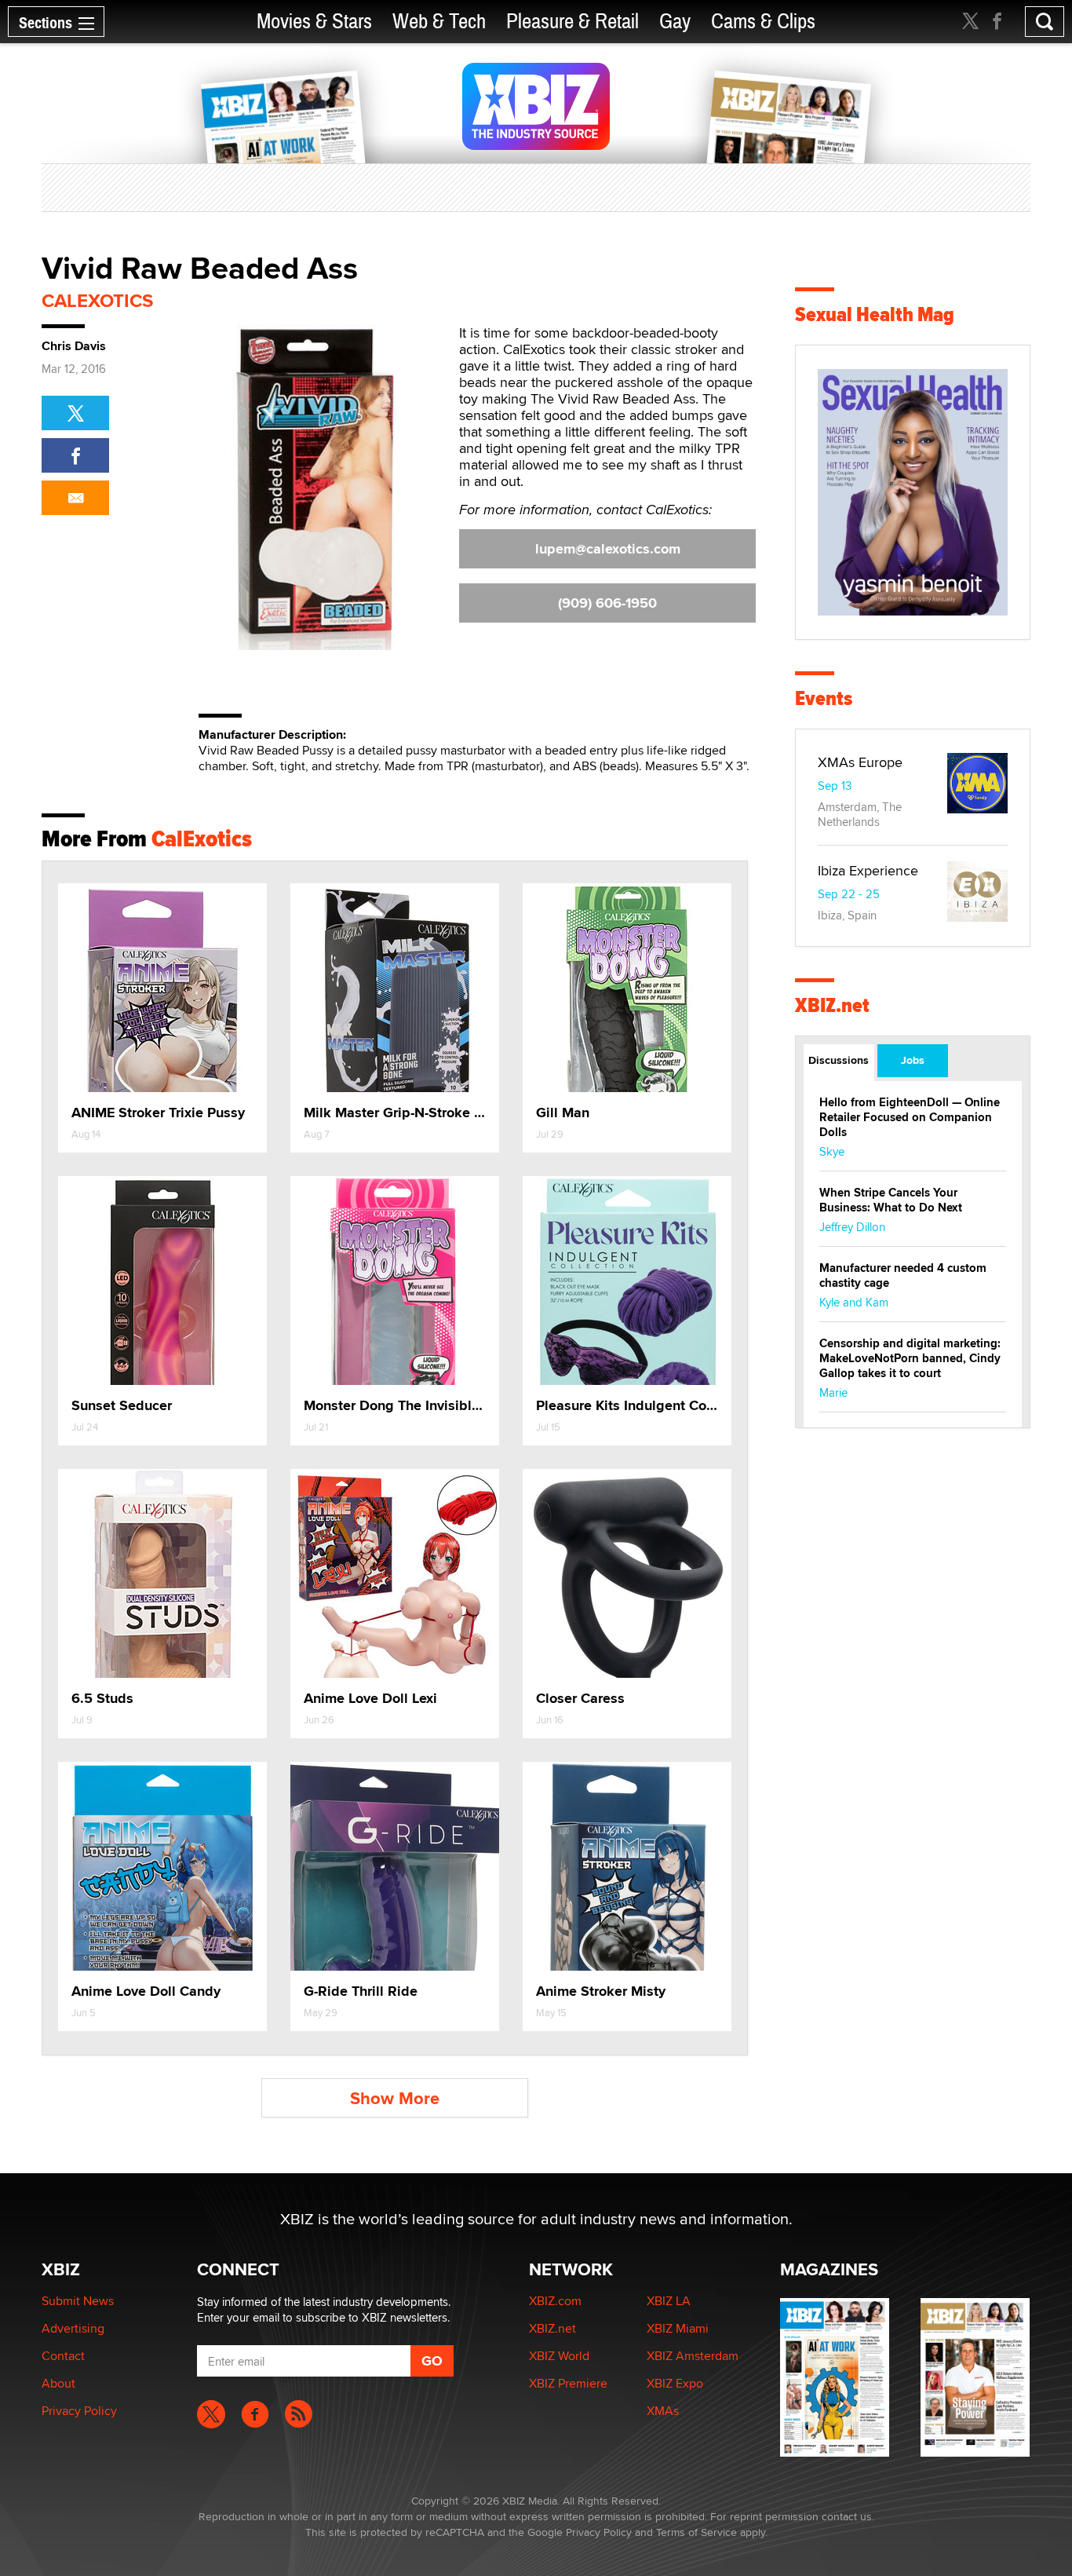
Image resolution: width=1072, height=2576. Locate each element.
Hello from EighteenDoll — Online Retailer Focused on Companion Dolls (910, 1117)
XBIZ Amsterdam (693, 2356)
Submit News (78, 2301)
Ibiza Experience (868, 870)
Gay (675, 22)
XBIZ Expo (675, 2383)
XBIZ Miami (678, 2328)
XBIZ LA (669, 2301)
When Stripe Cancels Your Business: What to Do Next (891, 1200)
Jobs (913, 1060)
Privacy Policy (79, 2411)
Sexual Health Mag (875, 314)
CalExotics (97, 300)
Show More (395, 2098)
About (58, 2383)
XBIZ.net (832, 1005)
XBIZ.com (555, 2301)
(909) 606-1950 (607, 603)
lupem (608, 549)
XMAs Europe (860, 762)
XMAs (663, 2411)
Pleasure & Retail (572, 22)
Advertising (73, 2328)
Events (824, 698)
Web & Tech (439, 22)
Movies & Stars (314, 22)
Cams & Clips (763, 22)
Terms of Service (696, 2532)
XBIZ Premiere (568, 2383)
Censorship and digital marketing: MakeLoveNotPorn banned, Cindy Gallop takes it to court (910, 1358)
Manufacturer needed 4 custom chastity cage (903, 1275)
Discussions (839, 1060)
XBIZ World (559, 2356)
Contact (63, 2356)
